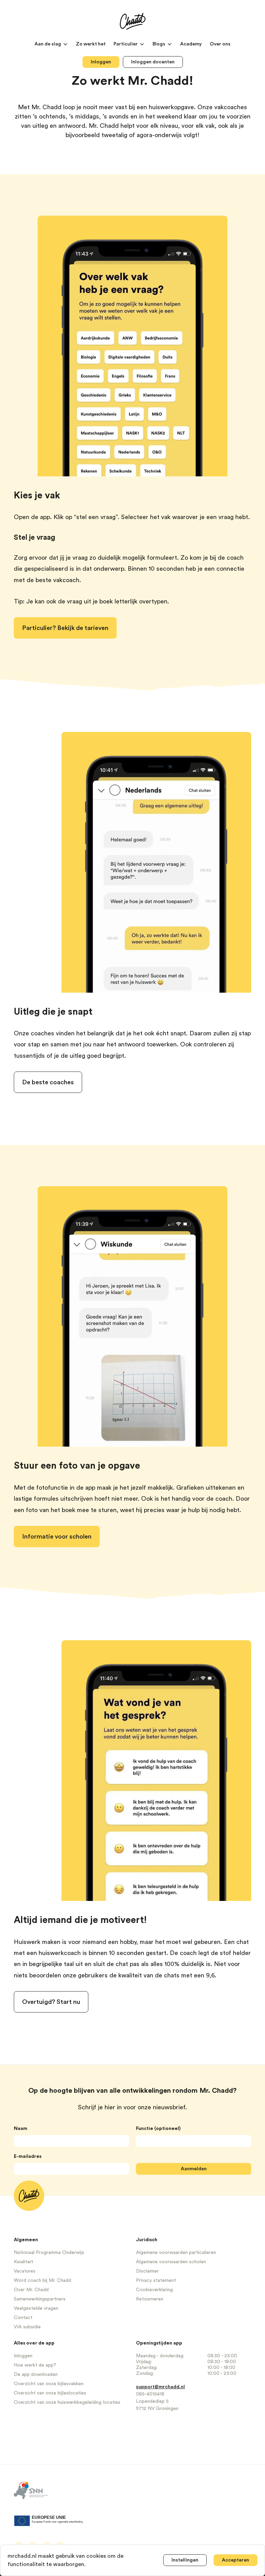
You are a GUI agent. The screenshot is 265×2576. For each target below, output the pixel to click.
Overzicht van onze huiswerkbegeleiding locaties (67, 2402)
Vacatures (25, 2271)
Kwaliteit (23, 2262)
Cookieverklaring (154, 2290)
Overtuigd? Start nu (51, 2002)
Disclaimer (147, 2271)
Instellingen (185, 2560)
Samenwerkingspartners (40, 2299)
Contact (23, 2318)
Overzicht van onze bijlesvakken (49, 2384)
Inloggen (101, 62)
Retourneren (150, 2299)
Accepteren (235, 2560)
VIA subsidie (27, 2327)
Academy (192, 44)
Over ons (220, 44)
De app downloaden (36, 2375)
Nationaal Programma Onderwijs (49, 2253)
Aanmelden (194, 2169)
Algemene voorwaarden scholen (171, 2262)
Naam (21, 2129)
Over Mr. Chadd (31, 2290)
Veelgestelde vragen (36, 2308)
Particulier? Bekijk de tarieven (65, 628)
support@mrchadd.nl (160, 2387)
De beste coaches (48, 1082)
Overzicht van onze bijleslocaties (50, 2393)
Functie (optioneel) (158, 2129)
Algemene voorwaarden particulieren (176, 2253)
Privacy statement (156, 2280)
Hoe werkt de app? (35, 2365)
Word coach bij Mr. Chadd (42, 2280)
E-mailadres (28, 2156)
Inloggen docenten (153, 62)
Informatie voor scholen (57, 1537)
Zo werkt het (91, 44)
